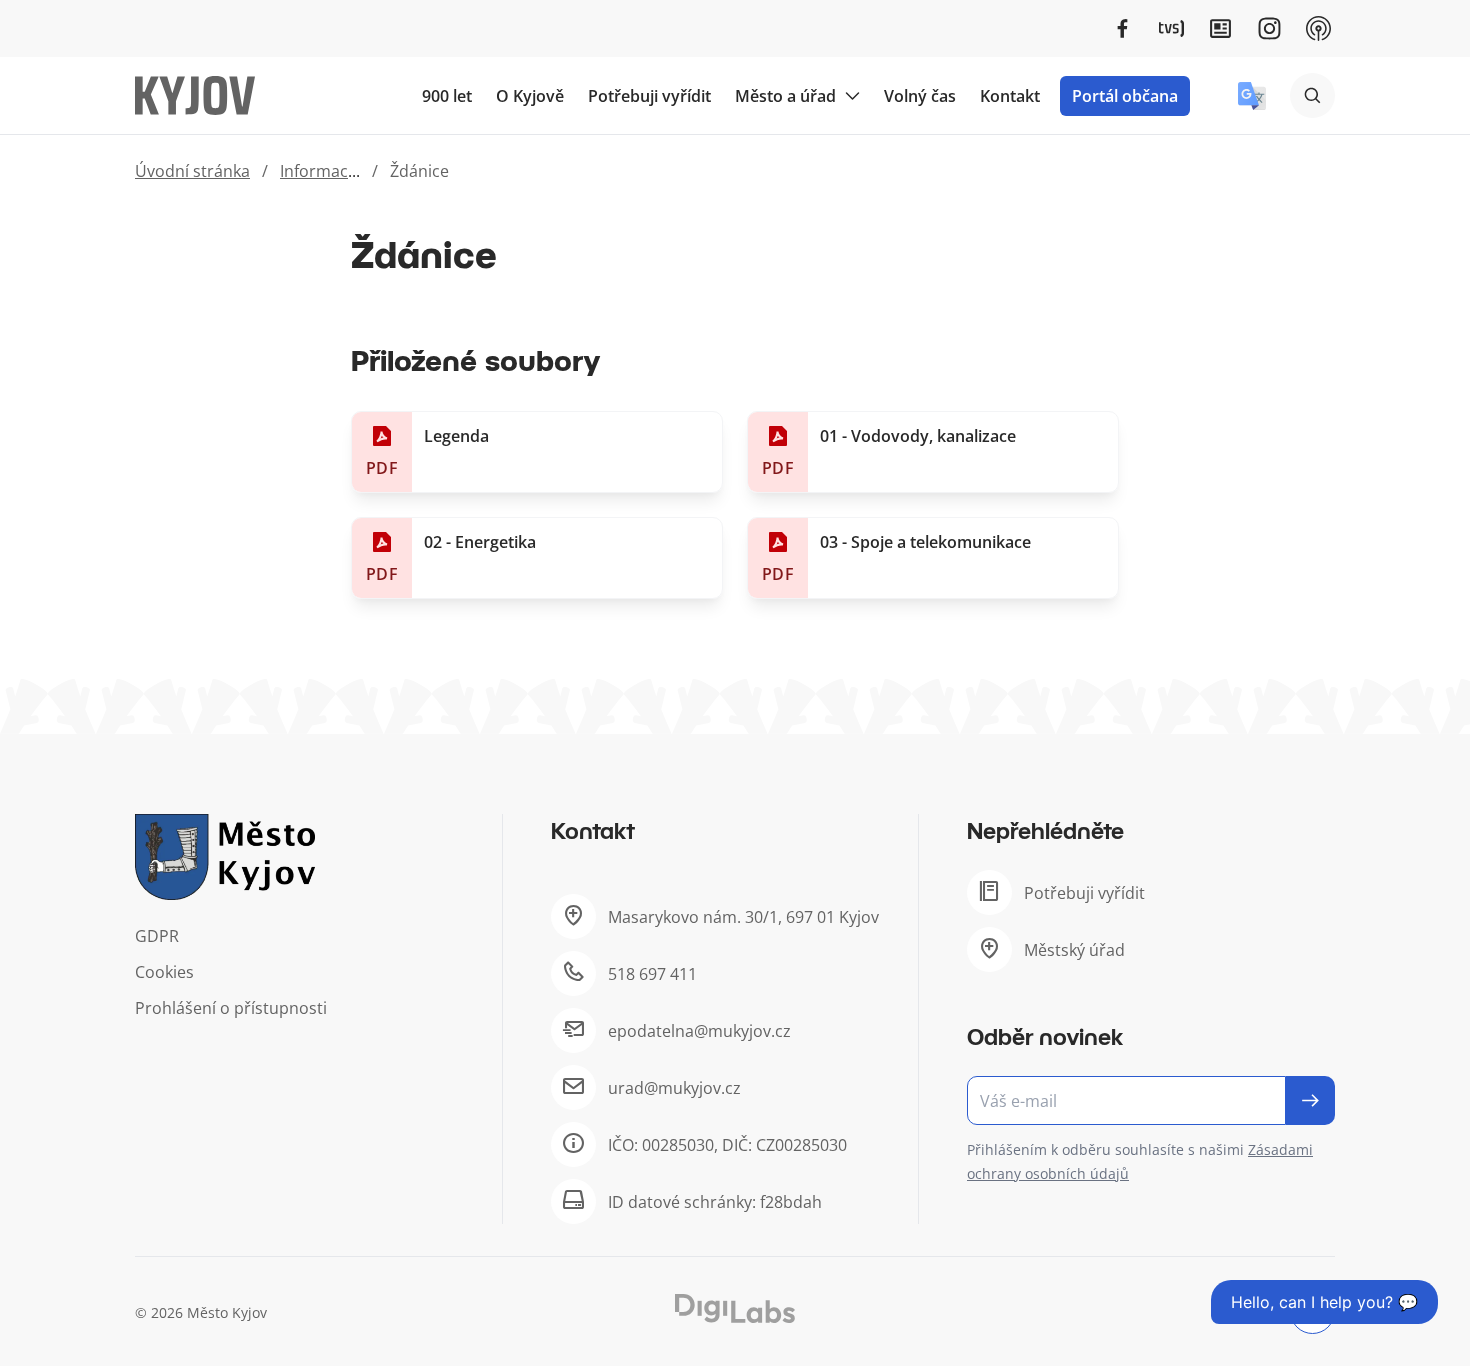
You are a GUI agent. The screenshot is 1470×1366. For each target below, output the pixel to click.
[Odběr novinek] (1151, 1100)
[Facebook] (1122, 28)
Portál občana (1125, 96)
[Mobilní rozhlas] (1318, 28)
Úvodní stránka (192, 171)
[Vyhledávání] (1312, 95)
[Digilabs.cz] (735, 1308)
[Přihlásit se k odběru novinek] (1310, 1100)
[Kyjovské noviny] (1220, 28)
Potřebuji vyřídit (649, 96)
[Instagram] (1269, 28)
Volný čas (920, 96)
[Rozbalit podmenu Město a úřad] (852, 96)
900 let (447, 96)
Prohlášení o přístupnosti (231, 1008)
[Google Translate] (1252, 96)
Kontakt (1010, 96)
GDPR (157, 936)
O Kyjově (530, 96)
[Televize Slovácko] (1171, 28)
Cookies (164, 972)
